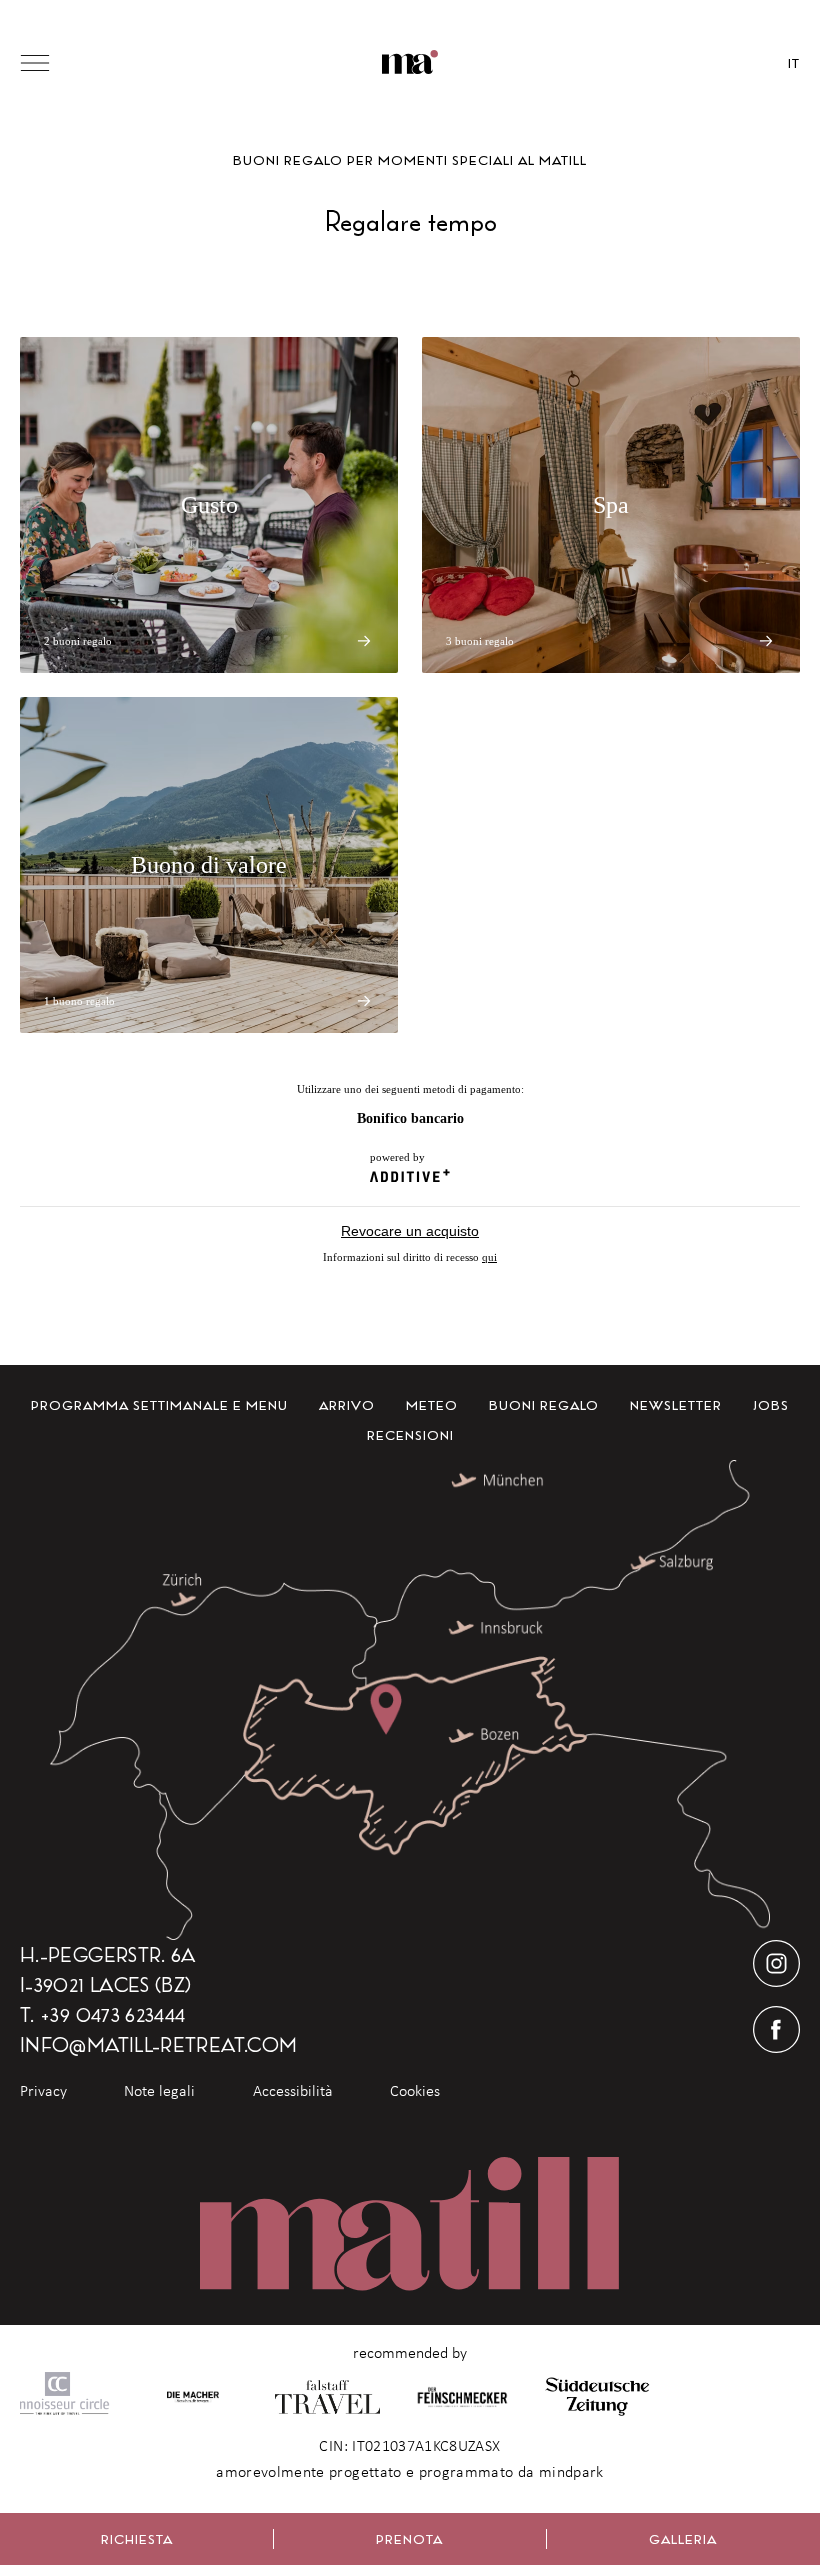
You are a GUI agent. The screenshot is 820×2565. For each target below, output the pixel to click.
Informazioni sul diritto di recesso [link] (410, 1257)
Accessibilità (293, 2091)
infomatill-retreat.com (158, 2044)
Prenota (409, 2539)
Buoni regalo (544, 1405)
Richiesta (137, 2539)
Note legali (159, 2091)
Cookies (415, 2091)
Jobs (771, 1405)
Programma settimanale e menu (159, 1405)
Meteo (432, 1405)
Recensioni (410, 1435)
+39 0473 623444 (112, 2014)
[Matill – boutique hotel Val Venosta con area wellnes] (410, 62)
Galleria (683, 2539)
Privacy (43, 2091)
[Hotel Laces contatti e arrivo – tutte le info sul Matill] (410, 1700)
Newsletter (676, 1405)
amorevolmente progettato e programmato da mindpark (410, 2472)
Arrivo (347, 1405)
